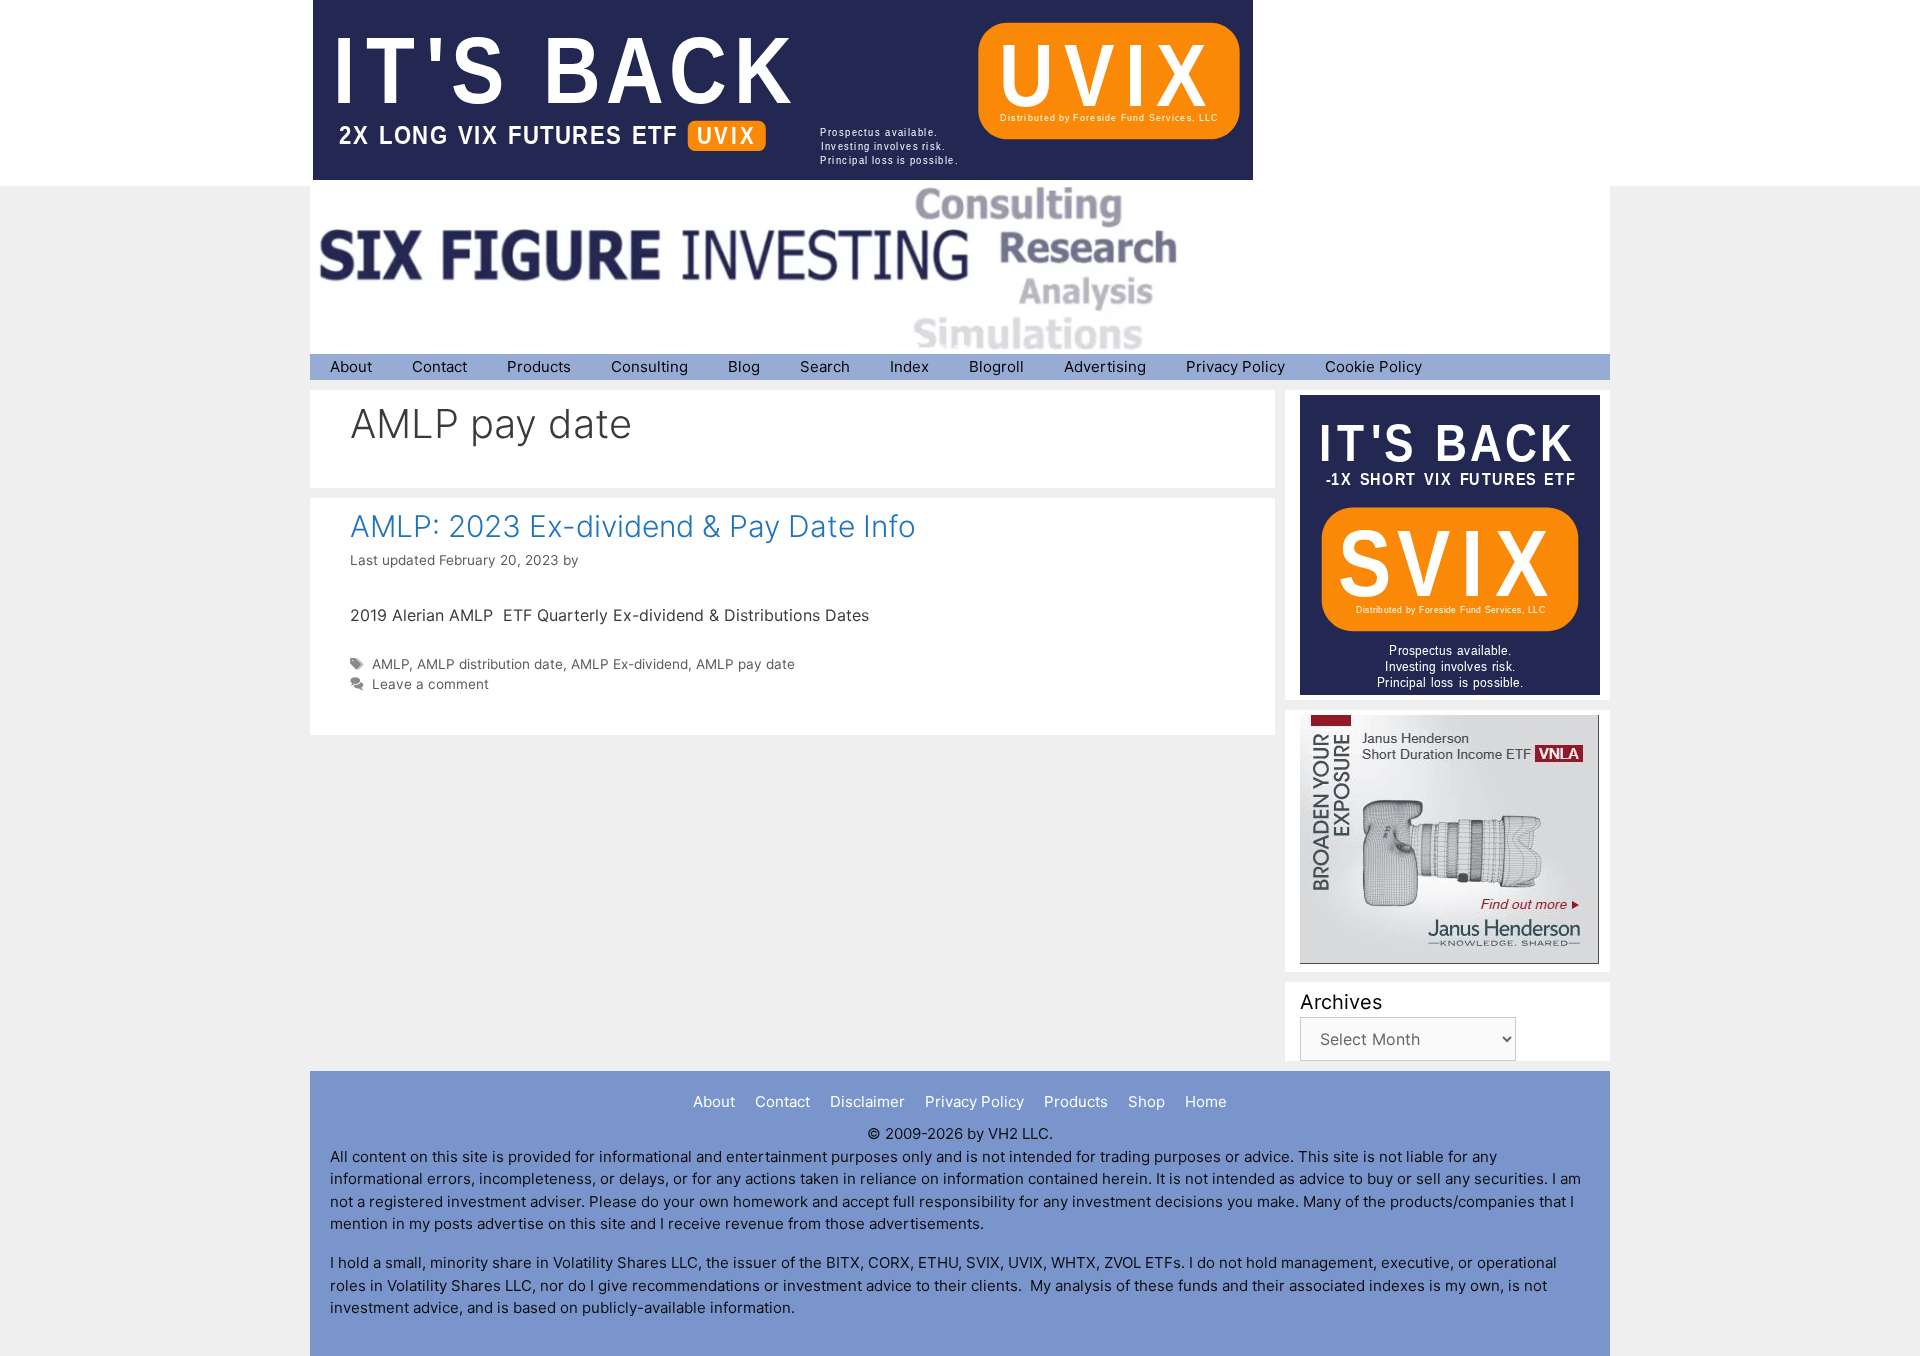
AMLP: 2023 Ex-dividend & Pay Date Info (633, 526)
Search (825, 366)
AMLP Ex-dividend (629, 664)
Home (1206, 1101)
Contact (439, 366)
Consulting (649, 366)
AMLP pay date (745, 664)
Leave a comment (430, 684)
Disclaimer (867, 1101)
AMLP (390, 664)
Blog (744, 366)
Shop (1146, 1101)
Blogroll (996, 366)
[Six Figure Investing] (765, 268)
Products (539, 366)
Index (909, 366)
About (351, 366)
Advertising (1105, 366)
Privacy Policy (1235, 366)
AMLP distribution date (490, 664)
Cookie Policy (1373, 366)
